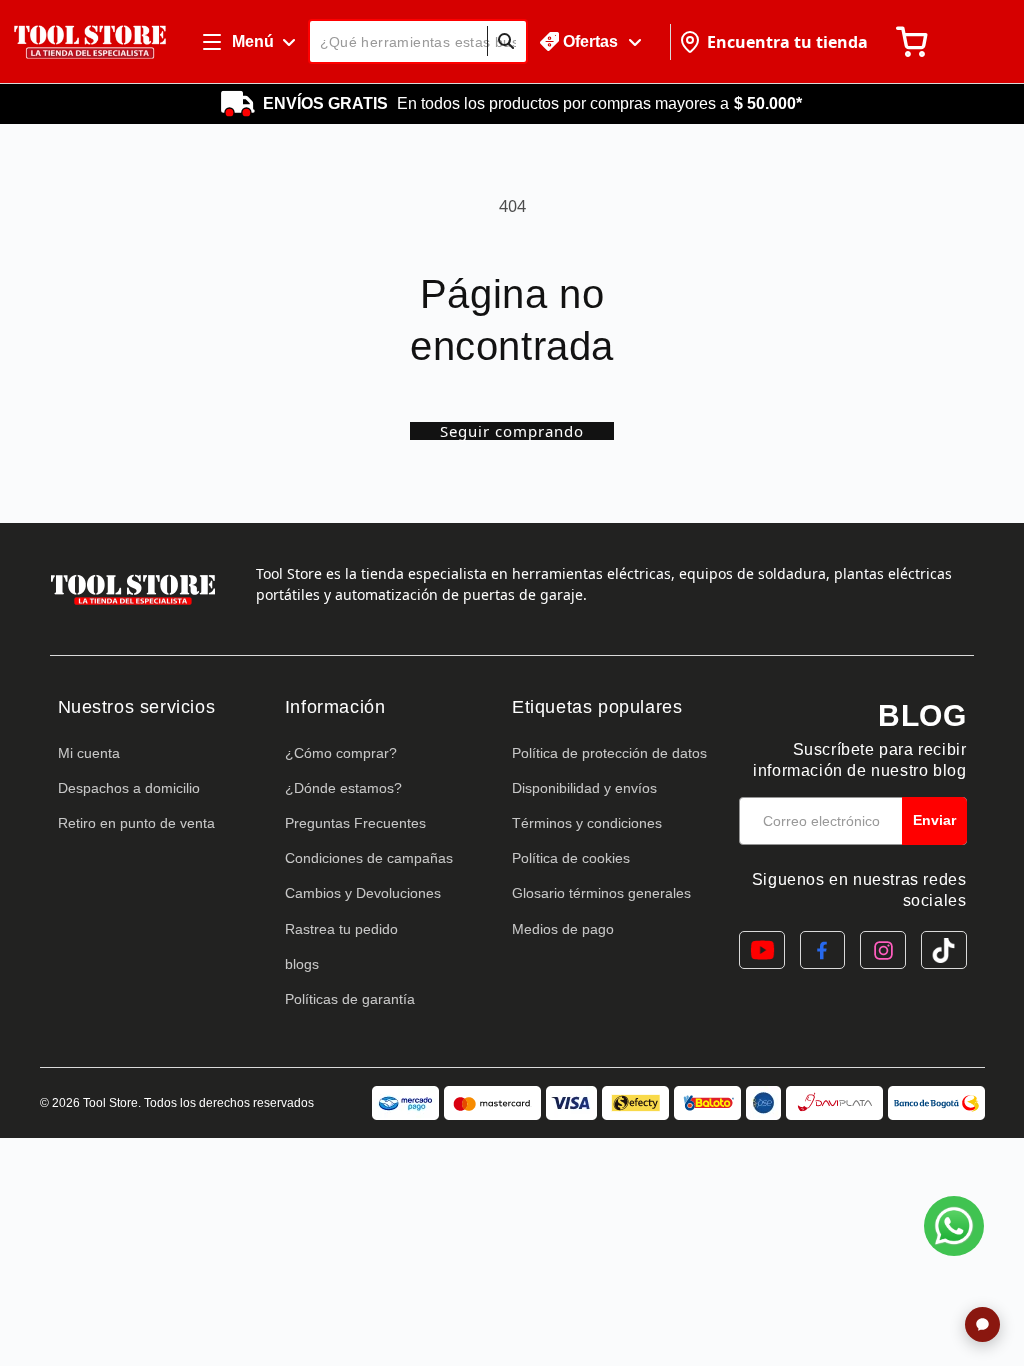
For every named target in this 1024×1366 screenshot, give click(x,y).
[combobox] (418, 41)
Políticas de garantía (350, 999)
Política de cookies (571, 858)
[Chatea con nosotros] (954, 1226)
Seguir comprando (512, 431)
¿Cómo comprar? (341, 753)
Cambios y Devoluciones (363, 893)
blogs (302, 964)
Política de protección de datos (609, 753)
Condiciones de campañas (369, 858)
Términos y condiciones (587, 823)
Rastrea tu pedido (341, 929)
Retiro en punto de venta (136, 823)
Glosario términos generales (601, 893)
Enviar (934, 820)
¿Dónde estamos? (343, 788)
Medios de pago (563, 929)
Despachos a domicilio (129, 788)
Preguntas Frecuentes (355, 823)
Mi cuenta (89, 753)
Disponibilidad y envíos (584, 788)
